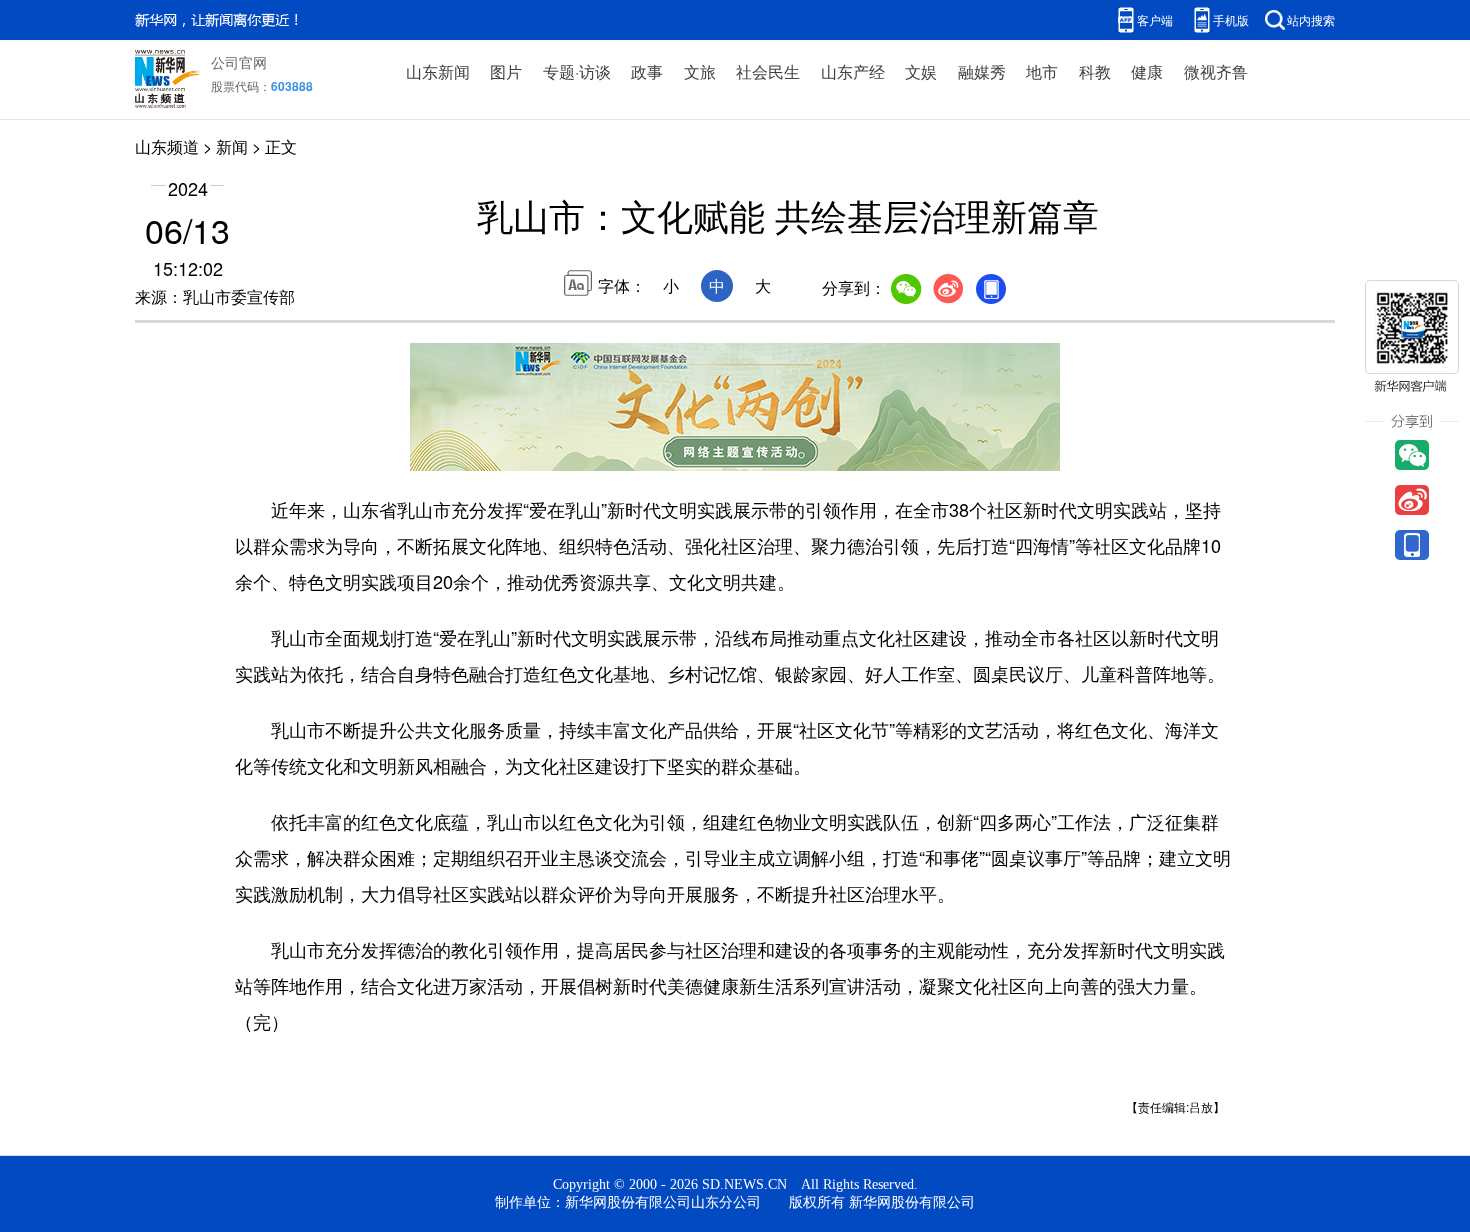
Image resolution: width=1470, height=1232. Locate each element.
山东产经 (853, 71)
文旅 (700, 71)
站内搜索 (1311, 19)
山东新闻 (438, 71)
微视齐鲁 (1216, 71)
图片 (506, 71)
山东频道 (167, 146)
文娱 (921, 71)
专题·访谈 (577, 71)
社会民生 (768, 71)
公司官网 (239, 62)
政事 (647, 71)
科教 (1095, 71)
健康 (1147, 71)
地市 (1042, 71)
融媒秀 (982, 71)
